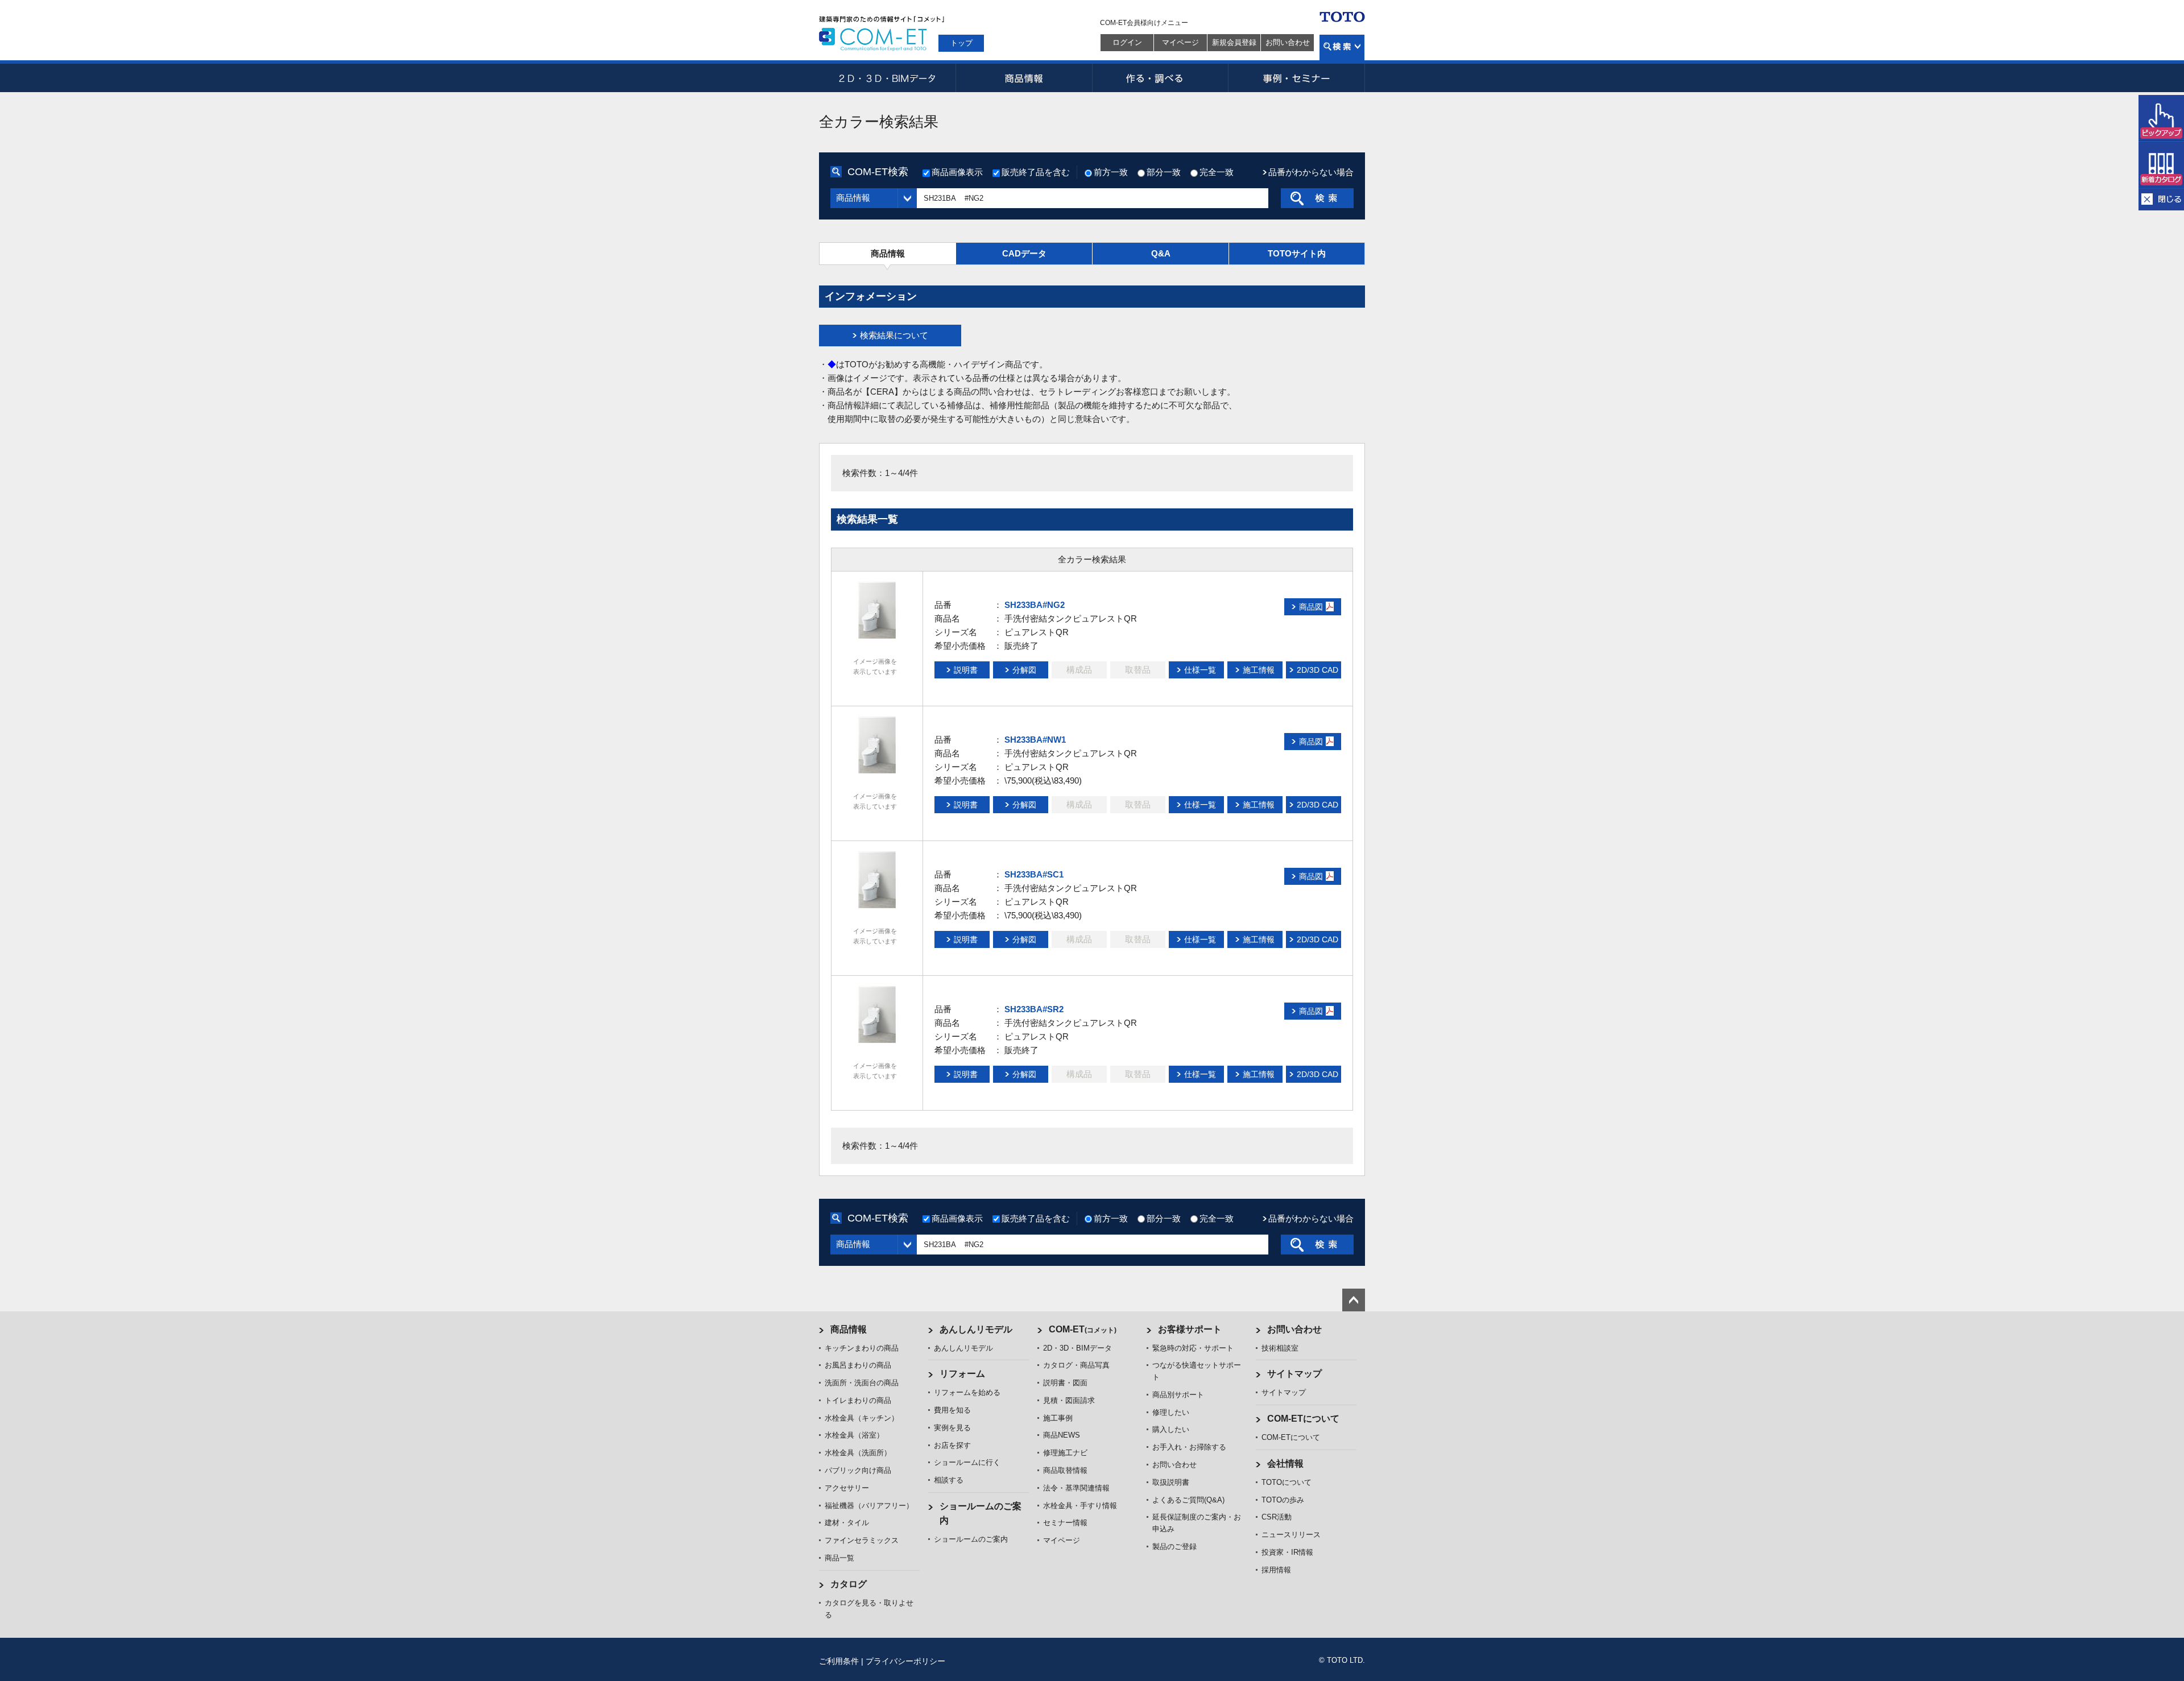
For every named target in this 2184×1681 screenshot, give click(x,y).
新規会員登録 (1234, 42)
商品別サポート (1178, 1395)
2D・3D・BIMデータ (887, 78)
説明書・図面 (1065, 1383)
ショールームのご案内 (971, 1539)
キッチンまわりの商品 (862, 1348)
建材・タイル (847, 1523)
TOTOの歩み (1283, 1500)
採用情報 (1276, 1570)
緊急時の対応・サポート (1193, 1348)
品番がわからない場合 (1311, 172)
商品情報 (1024, 78)
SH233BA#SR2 (1034, 1009)
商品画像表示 (957, 172)
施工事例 (1058, 1418)
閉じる (2161, 199)
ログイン (1127, 42)
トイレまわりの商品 (858, 1400)
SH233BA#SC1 (1034, 874)
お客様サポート (1190, 1329)
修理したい (1171, 1412)
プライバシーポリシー (905, 1661)
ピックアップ (2161, 118)
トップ (961, 43)
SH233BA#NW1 (1035, 740)
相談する (949, 1480)
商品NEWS (1062, 1435)
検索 (1342, 47)
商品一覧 (839, 1558)
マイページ (1180, 42)
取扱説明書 (1171, 1482)
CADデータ (1024, 253)
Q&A (1161, 253)
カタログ (849, 1584)
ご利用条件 (839, 1661)
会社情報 (1285, 1463)
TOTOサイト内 (1297, 253)
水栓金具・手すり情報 (1080, 1506)
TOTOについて (1287, 1482)
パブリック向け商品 (858, 1470)
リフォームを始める (967, 1392)
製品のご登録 (1174, 1547)
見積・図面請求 (1069, 1400)
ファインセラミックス (862, 1540)
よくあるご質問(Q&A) (1188, 1500)
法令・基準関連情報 (1076, 1488)
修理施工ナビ (1065, 1453)
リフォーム (962, 1374)
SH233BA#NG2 (1035, 605)
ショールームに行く (967, 1462)
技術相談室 (1280, 1348)
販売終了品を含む (1036, 172)
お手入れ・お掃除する (1189, 1447)
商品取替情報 (1065, 1470)
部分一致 (1164, 172)
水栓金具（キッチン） (862, 1418)
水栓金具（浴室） (854, 1435)
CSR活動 (1277, 1517)
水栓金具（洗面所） (858, 1453)
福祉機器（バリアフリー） (869, 1506)
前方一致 (1111, 172)
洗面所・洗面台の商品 (862, 1383)
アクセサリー (847, 1488)
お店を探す (952, 1445)
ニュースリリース (1291, 1535)
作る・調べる (1160, 78)
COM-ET (1083, 1329)
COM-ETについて (1303, 1419)
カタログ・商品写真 (1076, 1365)
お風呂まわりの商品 (858, 1365)
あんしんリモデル (976, 1329)
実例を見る (952, 1428)
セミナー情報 (1065, 1523)
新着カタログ (2161, 165)
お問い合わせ (1288, 42)
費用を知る (952, 1410)
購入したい (1171, 1429)
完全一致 (1217, 172)
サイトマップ (1294, 1374)
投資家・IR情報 (1287, 1552)
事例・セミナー (1297, 78)
